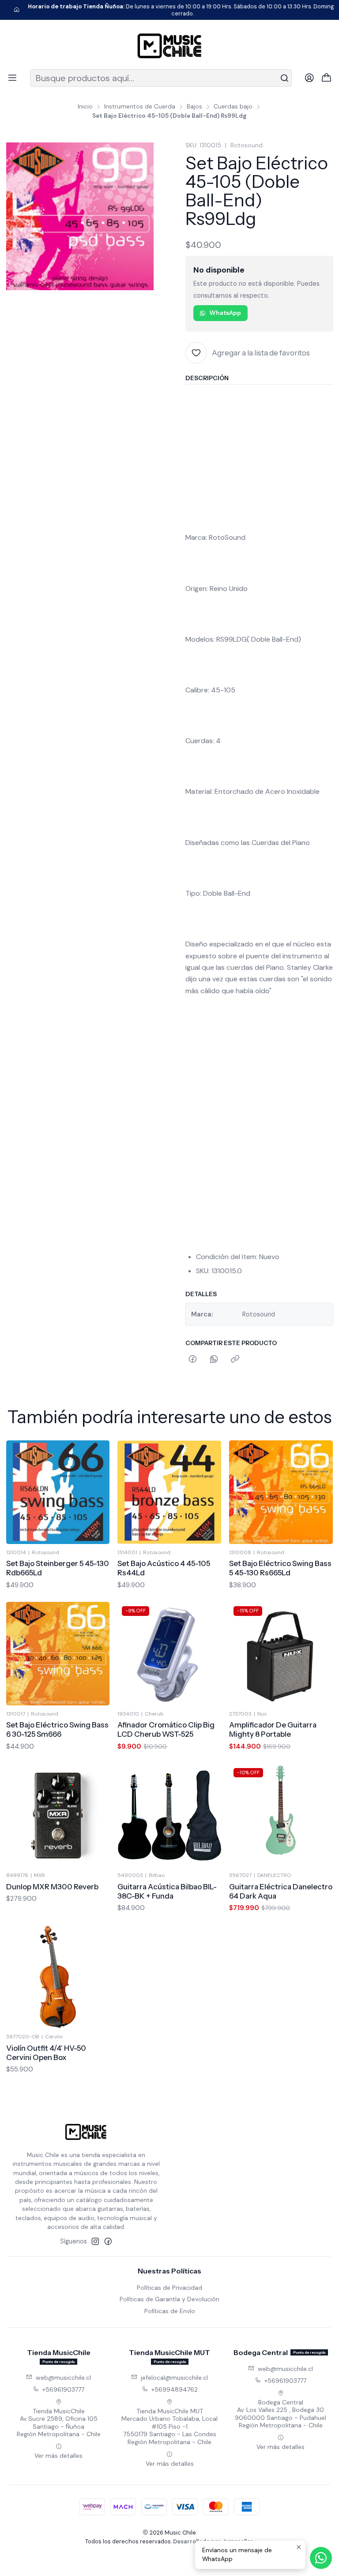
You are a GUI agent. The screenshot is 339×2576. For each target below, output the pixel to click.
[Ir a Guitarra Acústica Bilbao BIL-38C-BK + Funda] (169, 1815)
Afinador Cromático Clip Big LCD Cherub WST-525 (166, 1729)
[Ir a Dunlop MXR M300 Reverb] (58, 1815)
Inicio (85, 107)
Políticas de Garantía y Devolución (169, 2299)
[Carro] (327, 78)
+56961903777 (63, 2389)
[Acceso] (309, 78)
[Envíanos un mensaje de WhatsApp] (321, 2558)
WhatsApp (225, 313)
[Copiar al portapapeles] (235, 1360)
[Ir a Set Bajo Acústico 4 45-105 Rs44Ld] (169, 1492)
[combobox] (161, 78)
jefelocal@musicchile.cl (174, 2378)
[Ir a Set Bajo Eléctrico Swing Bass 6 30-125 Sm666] (58, 1654)
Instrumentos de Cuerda (140, 107)
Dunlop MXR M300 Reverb (52, 1887)
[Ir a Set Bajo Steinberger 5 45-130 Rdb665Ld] (58, 1492)
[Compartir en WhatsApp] (214, 1360)
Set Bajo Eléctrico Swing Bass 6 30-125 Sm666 (57, 1729)
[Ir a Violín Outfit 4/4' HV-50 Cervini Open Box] (58, 1977)
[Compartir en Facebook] (193, 1360)
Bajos (194, 107)
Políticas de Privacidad (169, 2288)
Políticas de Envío (170, 2311)
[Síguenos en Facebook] (108, 2241)
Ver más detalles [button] (58, 2456)
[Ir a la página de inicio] (169, 46)
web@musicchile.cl (63, 2378)
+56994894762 (175, 2389)
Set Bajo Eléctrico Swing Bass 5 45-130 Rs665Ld (280, 1568)
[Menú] (12, 78)
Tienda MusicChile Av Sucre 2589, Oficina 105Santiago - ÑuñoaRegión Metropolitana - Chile (59, 2423)
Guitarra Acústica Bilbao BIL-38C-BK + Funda (167, 1891)
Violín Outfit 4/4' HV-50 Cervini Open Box (46, 2053)
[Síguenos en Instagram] (95, 2241)
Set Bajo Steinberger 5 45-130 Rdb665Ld (58, 1568)
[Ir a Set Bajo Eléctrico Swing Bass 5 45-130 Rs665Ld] (281, 1492)
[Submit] (284, 78)
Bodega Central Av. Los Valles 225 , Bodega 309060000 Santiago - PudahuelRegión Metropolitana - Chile (281, 2414)
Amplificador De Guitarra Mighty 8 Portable (273, 1729)
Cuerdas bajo (233, 107)
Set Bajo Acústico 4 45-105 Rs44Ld (164, 1568)
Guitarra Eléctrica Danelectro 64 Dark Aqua (281, 1891)
